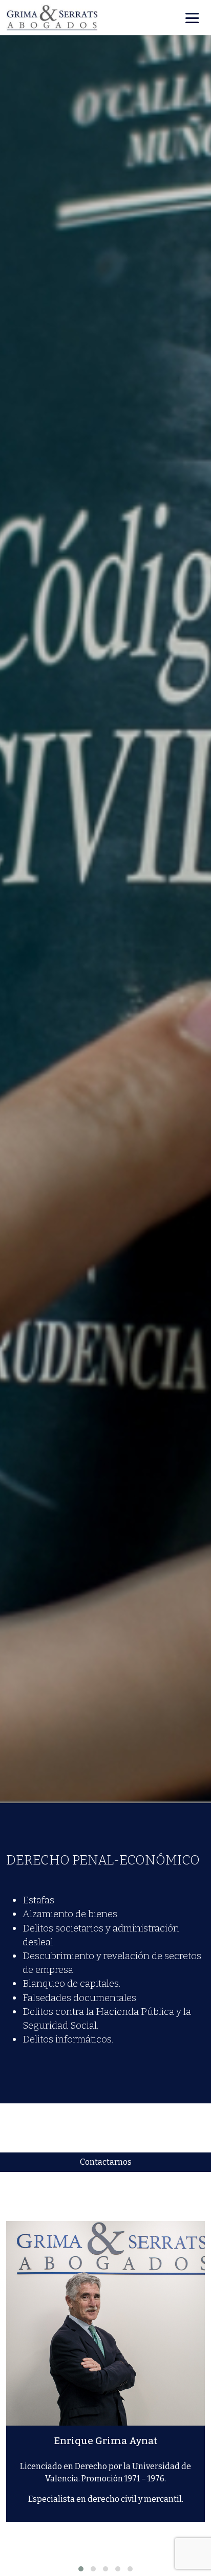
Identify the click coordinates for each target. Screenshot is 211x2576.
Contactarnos (106, 2162)
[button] (81, 2569)
